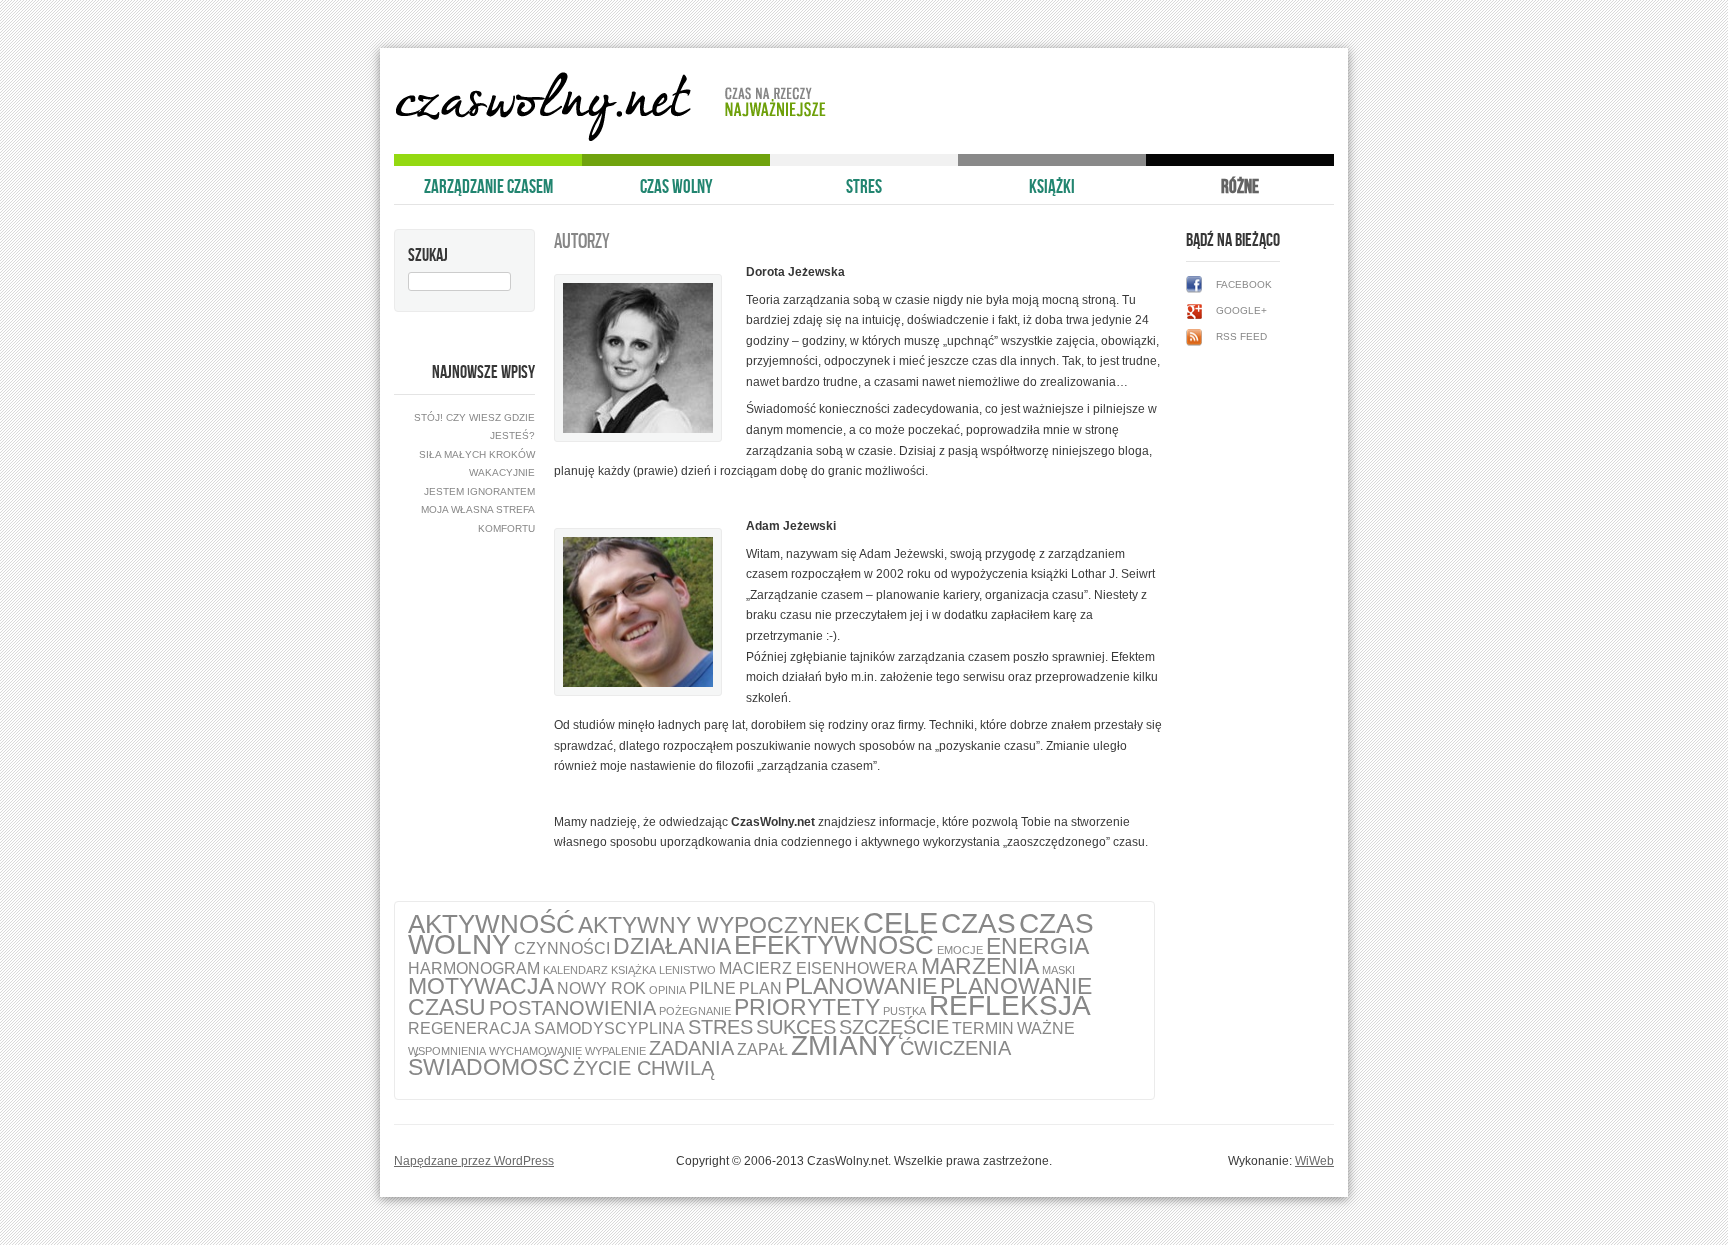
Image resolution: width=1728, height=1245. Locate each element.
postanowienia (572, 1008)
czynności (562, 948)
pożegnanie (695, 1011)
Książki (1052, 186)
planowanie (861, 986)
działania (672, 946)
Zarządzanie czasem (488, 186)
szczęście (894, 1027)
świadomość (489, 1067)
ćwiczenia (955, 1048)
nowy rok (601, 988)
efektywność (834, 945)
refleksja (1010, 1005)
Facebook (1244, 284)
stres (720, 1027)
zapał (762, 1049)
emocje (960, 950)
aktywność (491, 924)
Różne (1240, 186)
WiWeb (1314, 1161)
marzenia (980, 966)
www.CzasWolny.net (549, 107)
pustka (904, 1011)
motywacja (481, 986)
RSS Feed (1241, 336)
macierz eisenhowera (818, 968)
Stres (864, 186)
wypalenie (615, 1051)
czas (978, 923)
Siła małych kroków (477, 454)
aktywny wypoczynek (719, 925)
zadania (691, 1048)
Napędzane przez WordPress (474, 1161)
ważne (1046, 1028)
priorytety (807, 1007)
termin (983, 1028)
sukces (796, 1027)
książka (633, 970)
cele (900, 922)
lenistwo (687, 970)
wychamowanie (535, 1051)
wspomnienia (447, 1051)
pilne (712, 988)
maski (1058, 970)
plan (760, 988)
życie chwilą (643, 1068)
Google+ (1241, 310)
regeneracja (469, 1028)
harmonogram (474, 968)
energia (1037, 946)
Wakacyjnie (502, 472)
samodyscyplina (609, 1028)
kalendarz (575, 970)
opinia (667, 990)
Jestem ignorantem (479, 491)
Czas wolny (676, 186)
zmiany (844, 1045)
